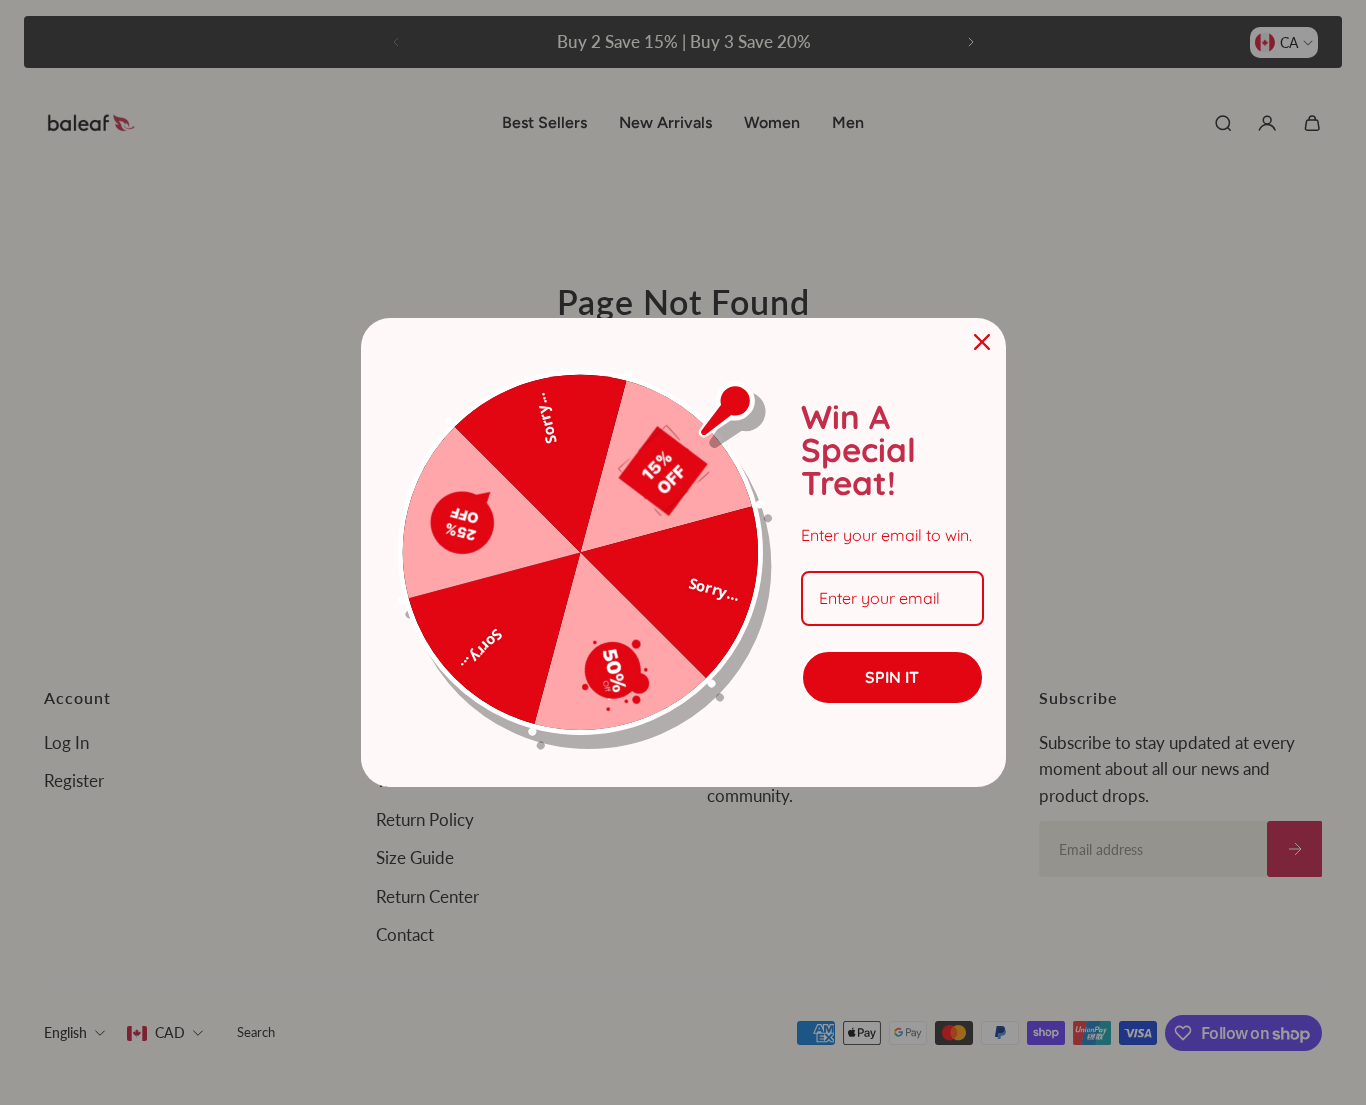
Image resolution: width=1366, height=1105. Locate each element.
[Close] (982, 342)
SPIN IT (892, 677)
